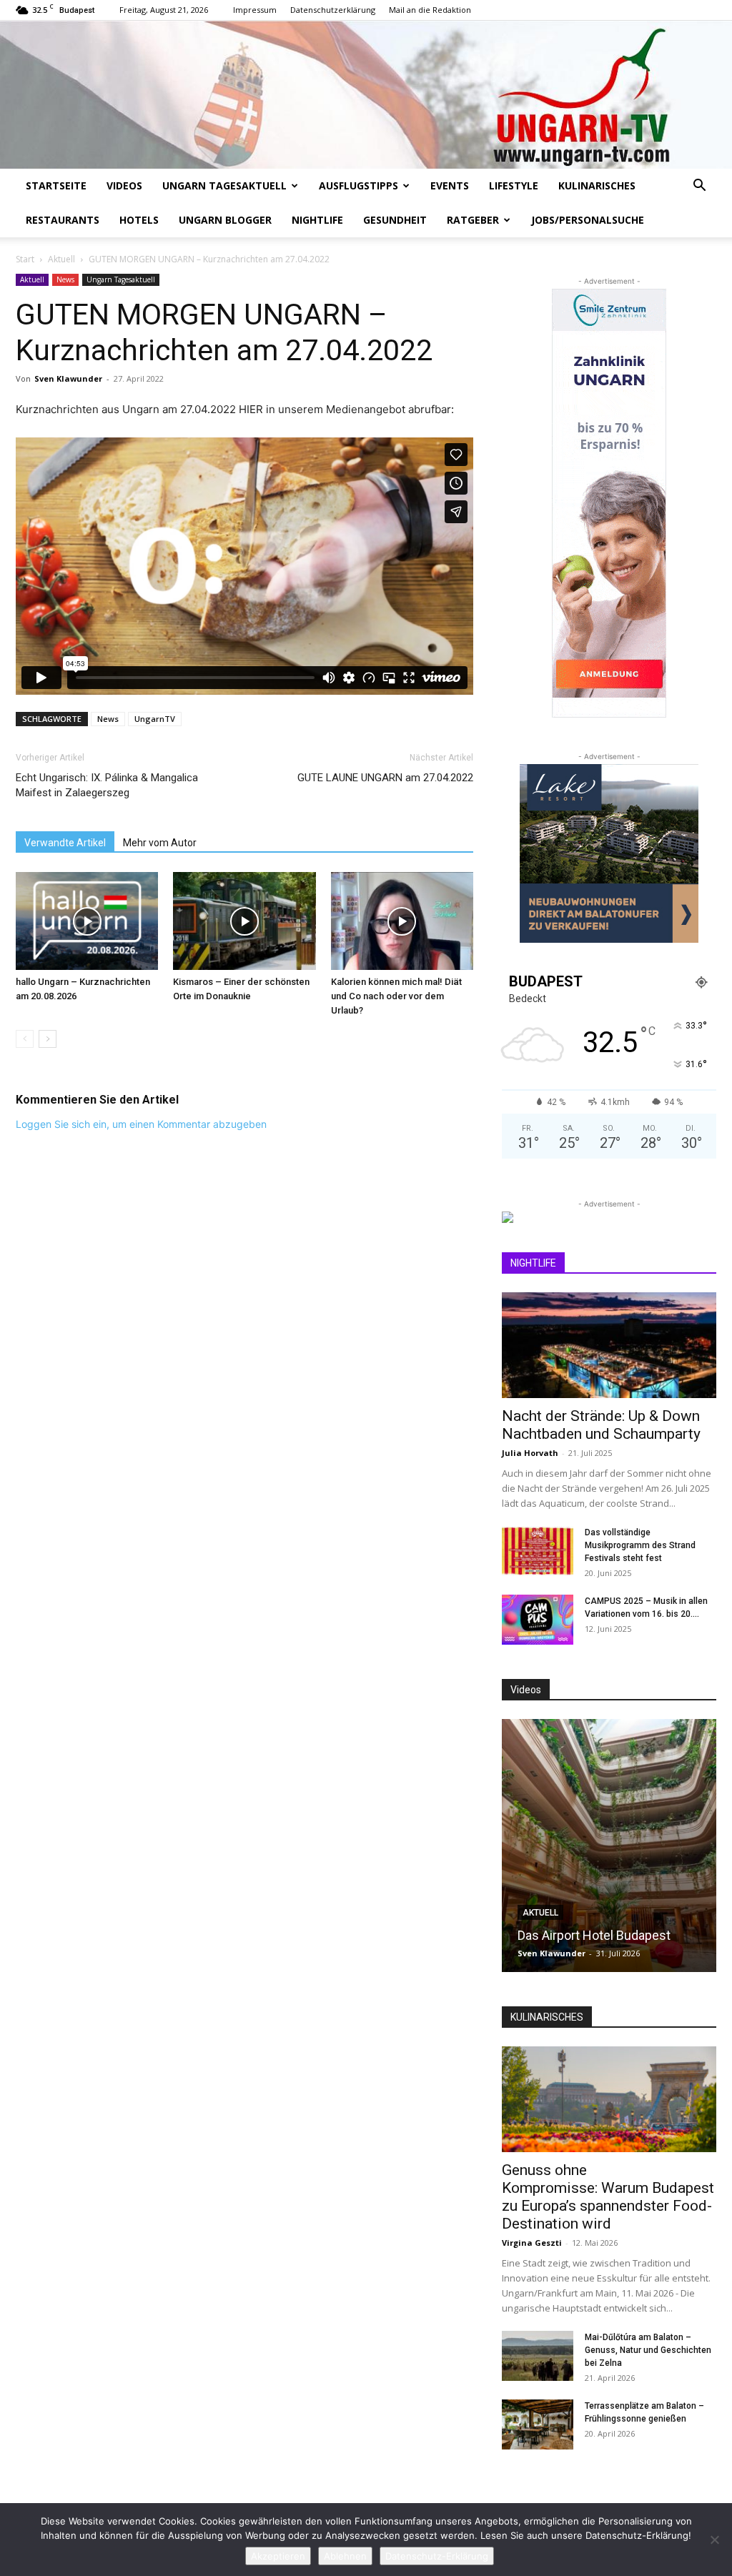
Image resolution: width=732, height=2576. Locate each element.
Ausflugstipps (358, 185)
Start (25, 259)
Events (450, 185)
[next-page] (48, 1039)
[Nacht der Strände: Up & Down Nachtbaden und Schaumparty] (609, 1345)
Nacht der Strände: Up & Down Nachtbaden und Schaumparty (601, 1425)
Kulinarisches (597, 185)
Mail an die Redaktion (430, 10)
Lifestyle (514, 185)
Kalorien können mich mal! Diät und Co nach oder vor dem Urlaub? (396, 996)
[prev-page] (25, 1039)
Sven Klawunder (68, 378)
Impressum (255, 10)
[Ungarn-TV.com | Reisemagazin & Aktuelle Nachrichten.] (366, 95)
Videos (124, 185)
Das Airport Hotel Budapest (594, 1935)
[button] (699, 187)
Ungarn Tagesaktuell (224, 185)
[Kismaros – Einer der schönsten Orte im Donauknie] (244, 921)
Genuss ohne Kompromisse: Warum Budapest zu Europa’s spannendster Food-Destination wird (608, 2197)
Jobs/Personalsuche (588, 220)
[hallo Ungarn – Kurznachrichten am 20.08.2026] (87, 921)
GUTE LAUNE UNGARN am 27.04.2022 (385, 778)
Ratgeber (473, 220)
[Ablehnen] (714, 2540)
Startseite (56, 185)
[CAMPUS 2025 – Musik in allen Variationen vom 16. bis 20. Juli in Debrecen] (538, 1620)
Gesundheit (395, 220)
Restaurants (63, 220)
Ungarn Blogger (225, 220)
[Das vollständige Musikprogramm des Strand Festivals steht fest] (538, 1551)
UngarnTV (155, 719)
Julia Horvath (530, 1453)
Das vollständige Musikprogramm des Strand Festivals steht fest (640, 1545)
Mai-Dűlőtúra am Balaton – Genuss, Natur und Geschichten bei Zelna (648, 2350)
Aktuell (61, 259)
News (65, 279)
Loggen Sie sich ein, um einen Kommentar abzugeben (141, 1124)
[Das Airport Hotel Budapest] (609, 1846)
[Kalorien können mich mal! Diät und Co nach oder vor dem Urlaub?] (402, 921)
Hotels (139, 220)
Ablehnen (345, 2556)
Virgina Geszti (532, 2243)
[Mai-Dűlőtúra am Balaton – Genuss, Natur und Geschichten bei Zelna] (538, 2356)
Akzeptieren (278, 2556)
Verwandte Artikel (65, 843)
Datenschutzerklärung (333, 10)
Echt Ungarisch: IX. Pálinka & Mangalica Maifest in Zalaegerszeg (107, 785)
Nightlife (317, 220)
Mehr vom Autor (160, 843)
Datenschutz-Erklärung (437, 2556)
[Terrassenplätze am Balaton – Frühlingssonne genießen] (538, 2424)
